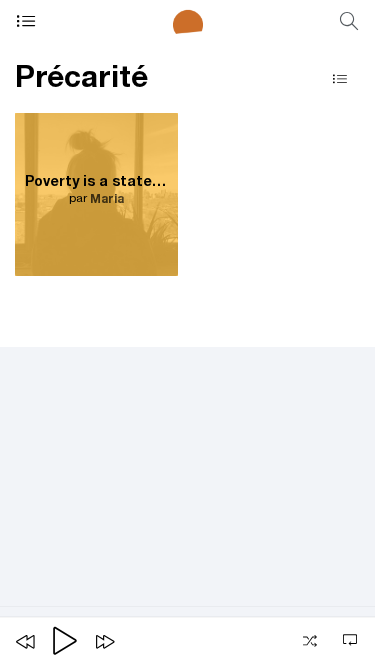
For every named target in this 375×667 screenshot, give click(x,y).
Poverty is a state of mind (96, 183)
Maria (107, 200)
